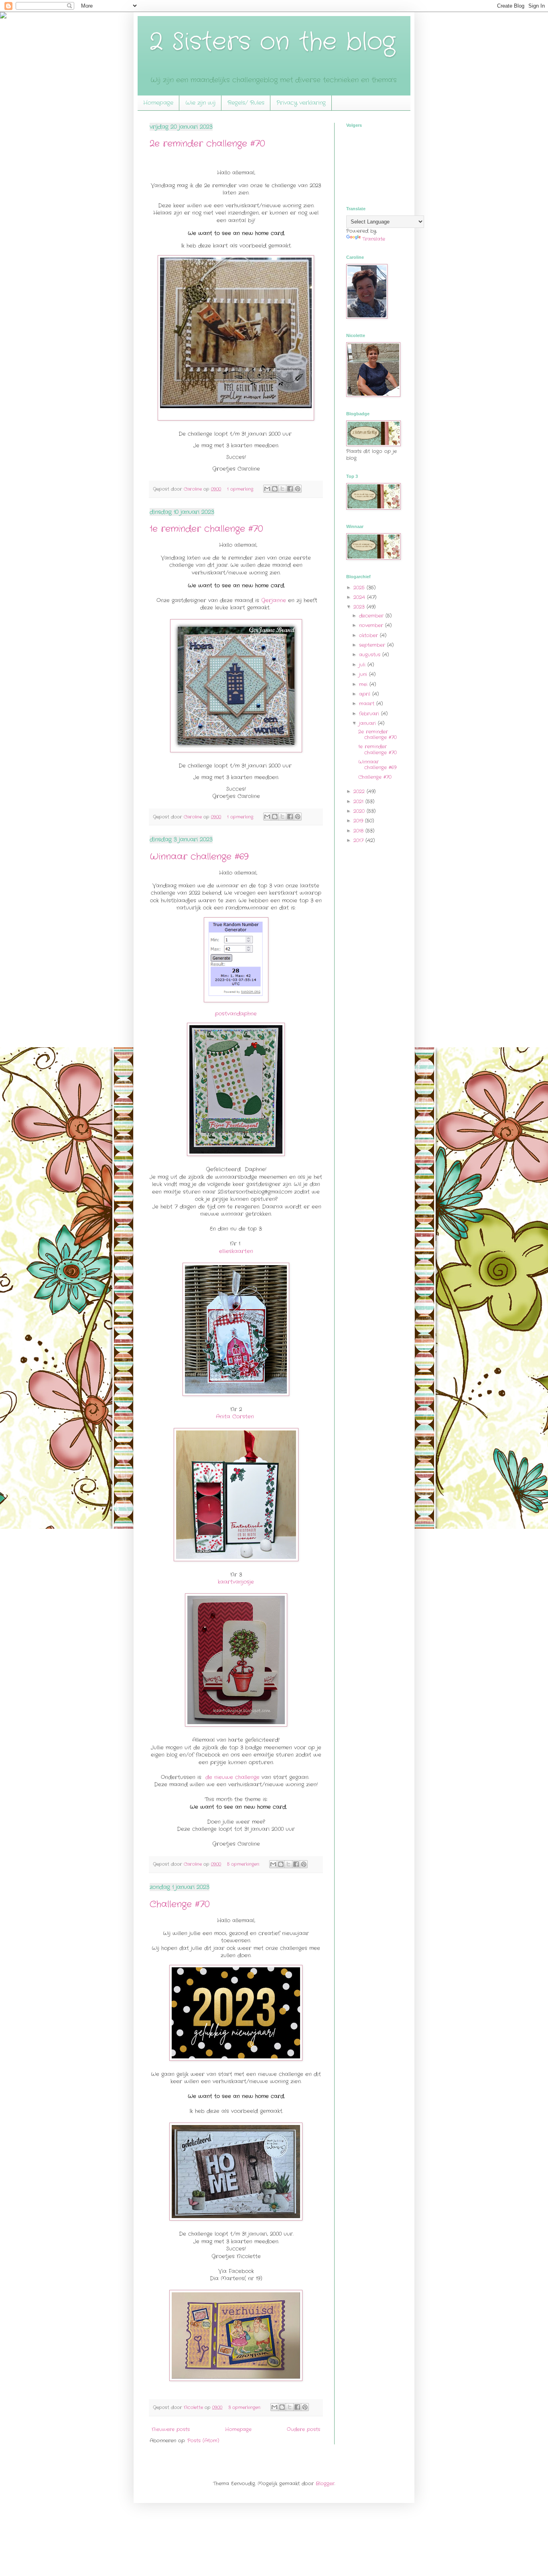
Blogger (325, 2484)
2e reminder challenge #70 (207, 144)
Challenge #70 (180, 1904)
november (372, 625)
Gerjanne (274, 600)
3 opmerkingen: (245, 2407)
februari (370, 714)
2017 (359, 840)
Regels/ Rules (246, 103)
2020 (360, 811)
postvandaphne (236, 1014)
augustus (371, 655)
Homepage (158, 103)
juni (364, 674)
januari (368, 723)
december (372, 616)
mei (364, 684)
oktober (369, 635)
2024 (360, 597)
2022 (360, 791)
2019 (359, 821)
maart (368, 704)
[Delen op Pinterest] (298, 489)
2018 (359, 831)
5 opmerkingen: (244, 1864)
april (366, 694)
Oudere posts (303, 2429)
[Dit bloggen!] (275, 489)
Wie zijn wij (200, 103)
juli (363, 665)
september (373, 645)
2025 (360, 588)
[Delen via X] (282, 489)
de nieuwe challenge (232, 1777)
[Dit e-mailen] (267, 489)
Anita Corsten (235, 1417)
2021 (359, 801)
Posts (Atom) (203, 2441)
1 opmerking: (241, 489)
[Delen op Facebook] (290, 489)
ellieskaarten (236, 1251)
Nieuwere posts (171, 2429)
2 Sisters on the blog (272, 42)
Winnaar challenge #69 (199, 857)
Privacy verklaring (301, 103)
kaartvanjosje (236, 1582)
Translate (374, 239)
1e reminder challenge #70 (206, 529)
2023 (360, 607)
